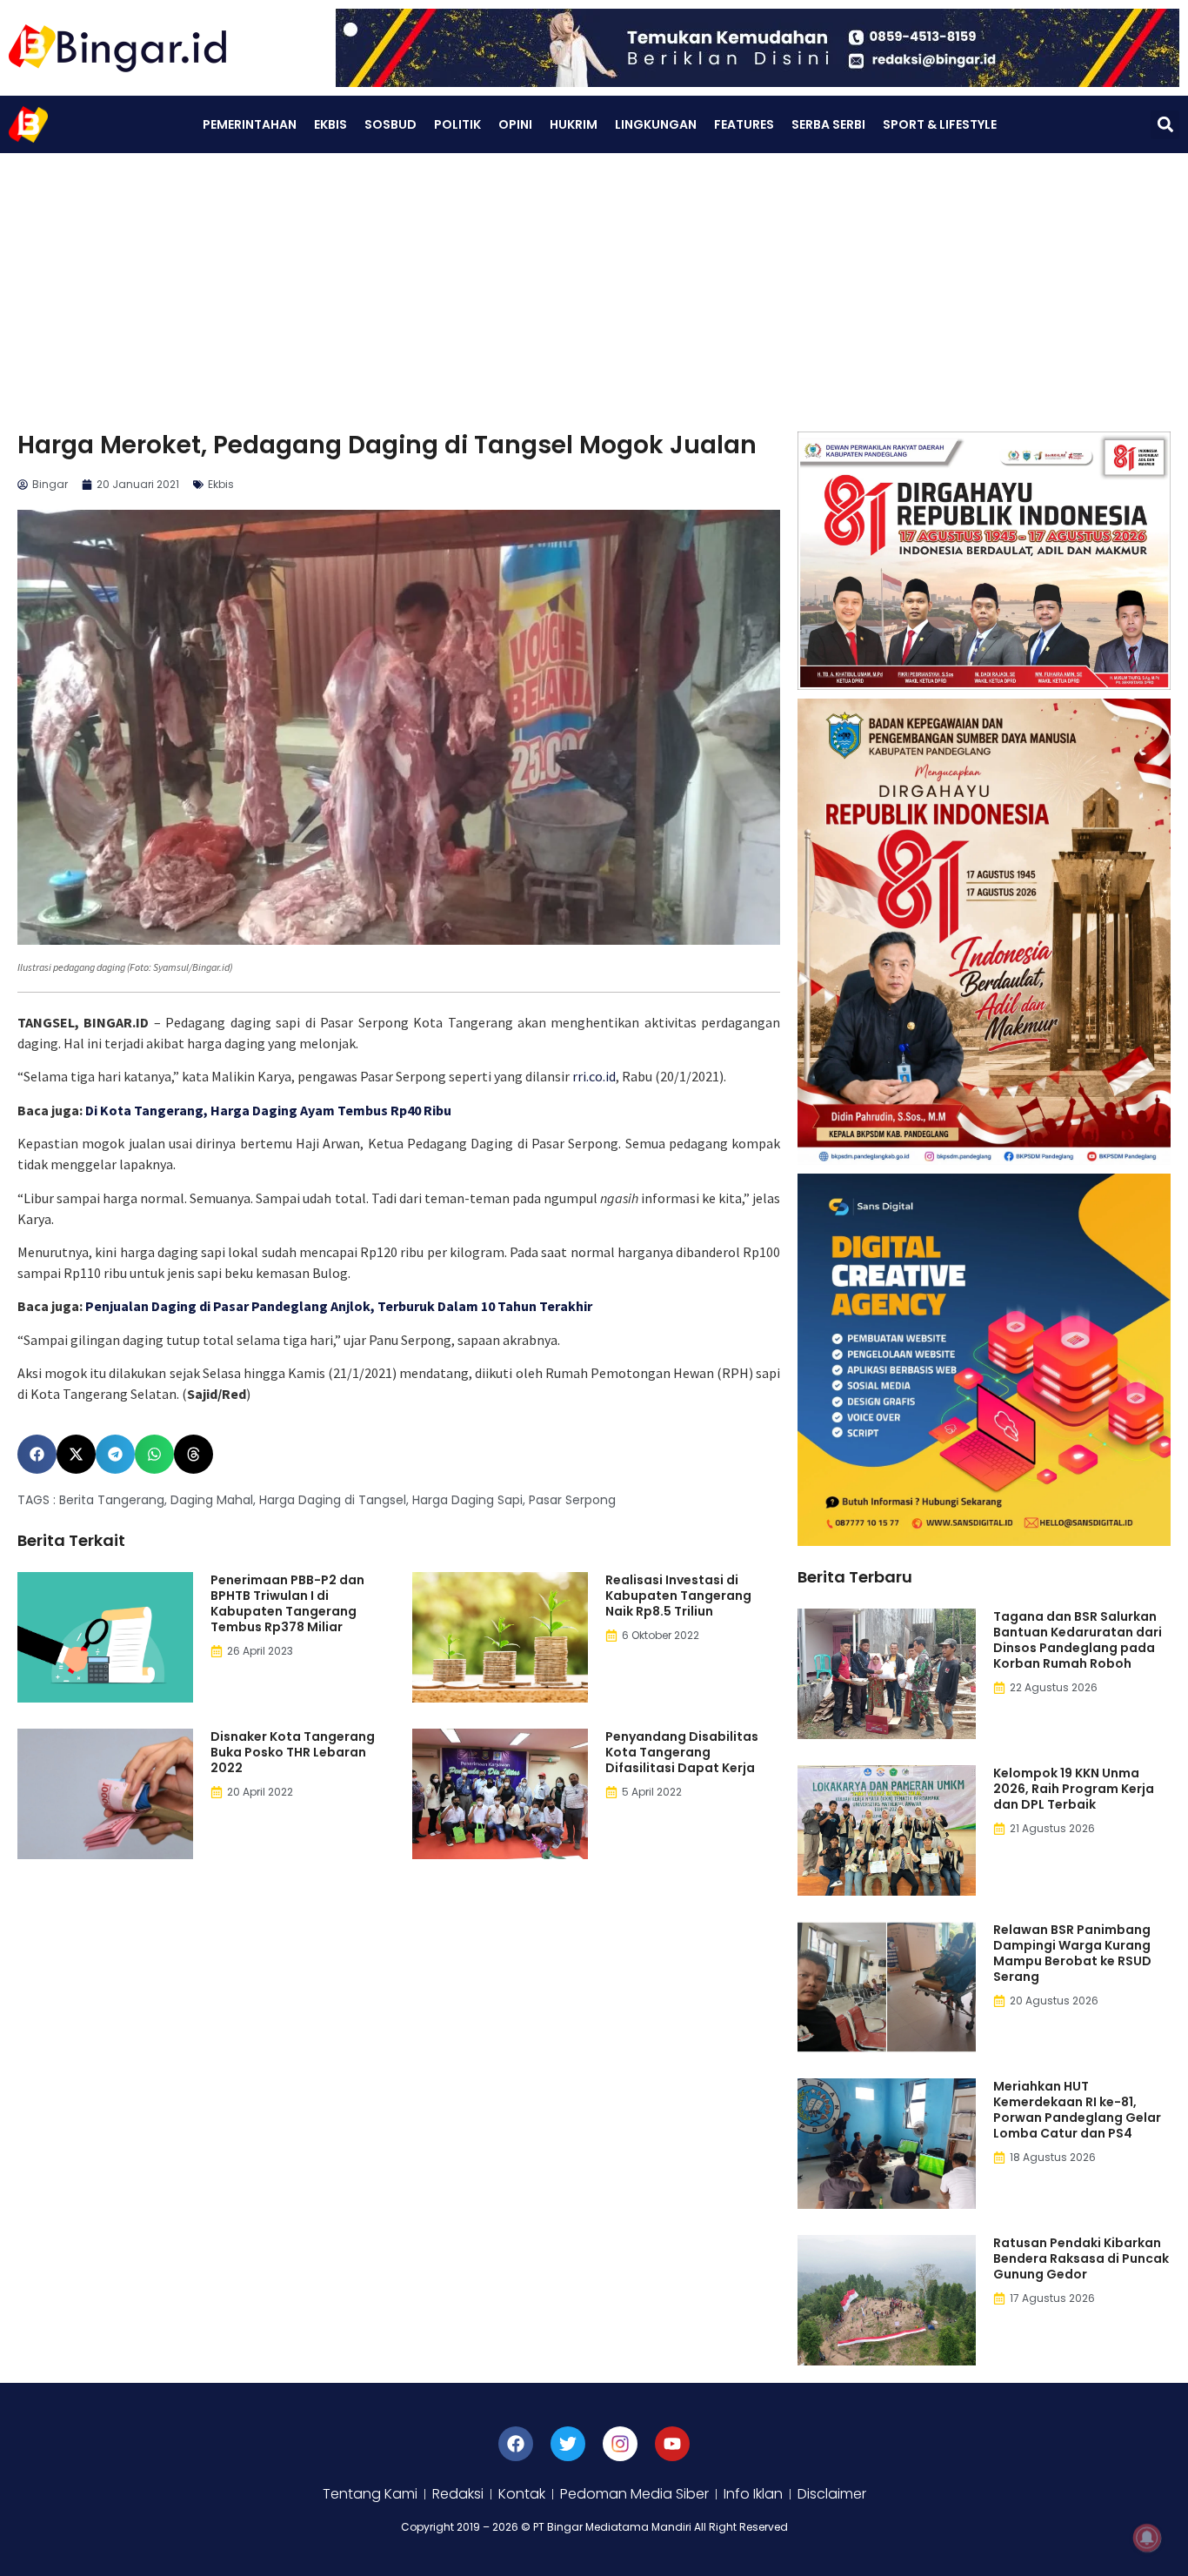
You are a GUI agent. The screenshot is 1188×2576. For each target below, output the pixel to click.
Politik (457, 124)
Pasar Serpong (572, 1500)
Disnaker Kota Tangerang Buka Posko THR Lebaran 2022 (293, 1752)
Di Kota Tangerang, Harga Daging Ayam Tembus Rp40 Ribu (268, 1110)
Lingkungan (656, 124)
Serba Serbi (828, 124)
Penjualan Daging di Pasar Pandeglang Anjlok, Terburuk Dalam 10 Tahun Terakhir (339, 1306)
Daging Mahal (212, 1500)
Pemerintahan (250, 124)
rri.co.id (593, 1076)
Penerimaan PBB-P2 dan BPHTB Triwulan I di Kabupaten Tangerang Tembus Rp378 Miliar (287, 1603)
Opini (515, 124)
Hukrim (574, 124)
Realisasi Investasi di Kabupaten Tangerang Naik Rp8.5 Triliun (678, 1596)
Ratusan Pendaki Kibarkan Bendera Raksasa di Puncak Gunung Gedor (1081, 2258)
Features (744, 124)
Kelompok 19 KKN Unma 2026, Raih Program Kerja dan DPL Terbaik (1074, 1789)
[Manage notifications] (1147, 2538)
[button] (1165, 125)
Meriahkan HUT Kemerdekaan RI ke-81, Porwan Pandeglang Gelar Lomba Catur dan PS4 (1077, 2110)
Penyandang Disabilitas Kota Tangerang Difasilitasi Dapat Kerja (682, 1752)
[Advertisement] (594, 284)
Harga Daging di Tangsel (333, 1500)
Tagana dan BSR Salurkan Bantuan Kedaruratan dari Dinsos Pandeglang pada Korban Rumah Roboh (1078, 1640)
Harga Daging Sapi (467, 1500)
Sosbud (390, 124)
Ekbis (330, 124)
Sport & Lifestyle (940, 124)
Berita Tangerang (112, 1500)
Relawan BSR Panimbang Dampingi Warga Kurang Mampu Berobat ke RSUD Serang (1072, 1953)
